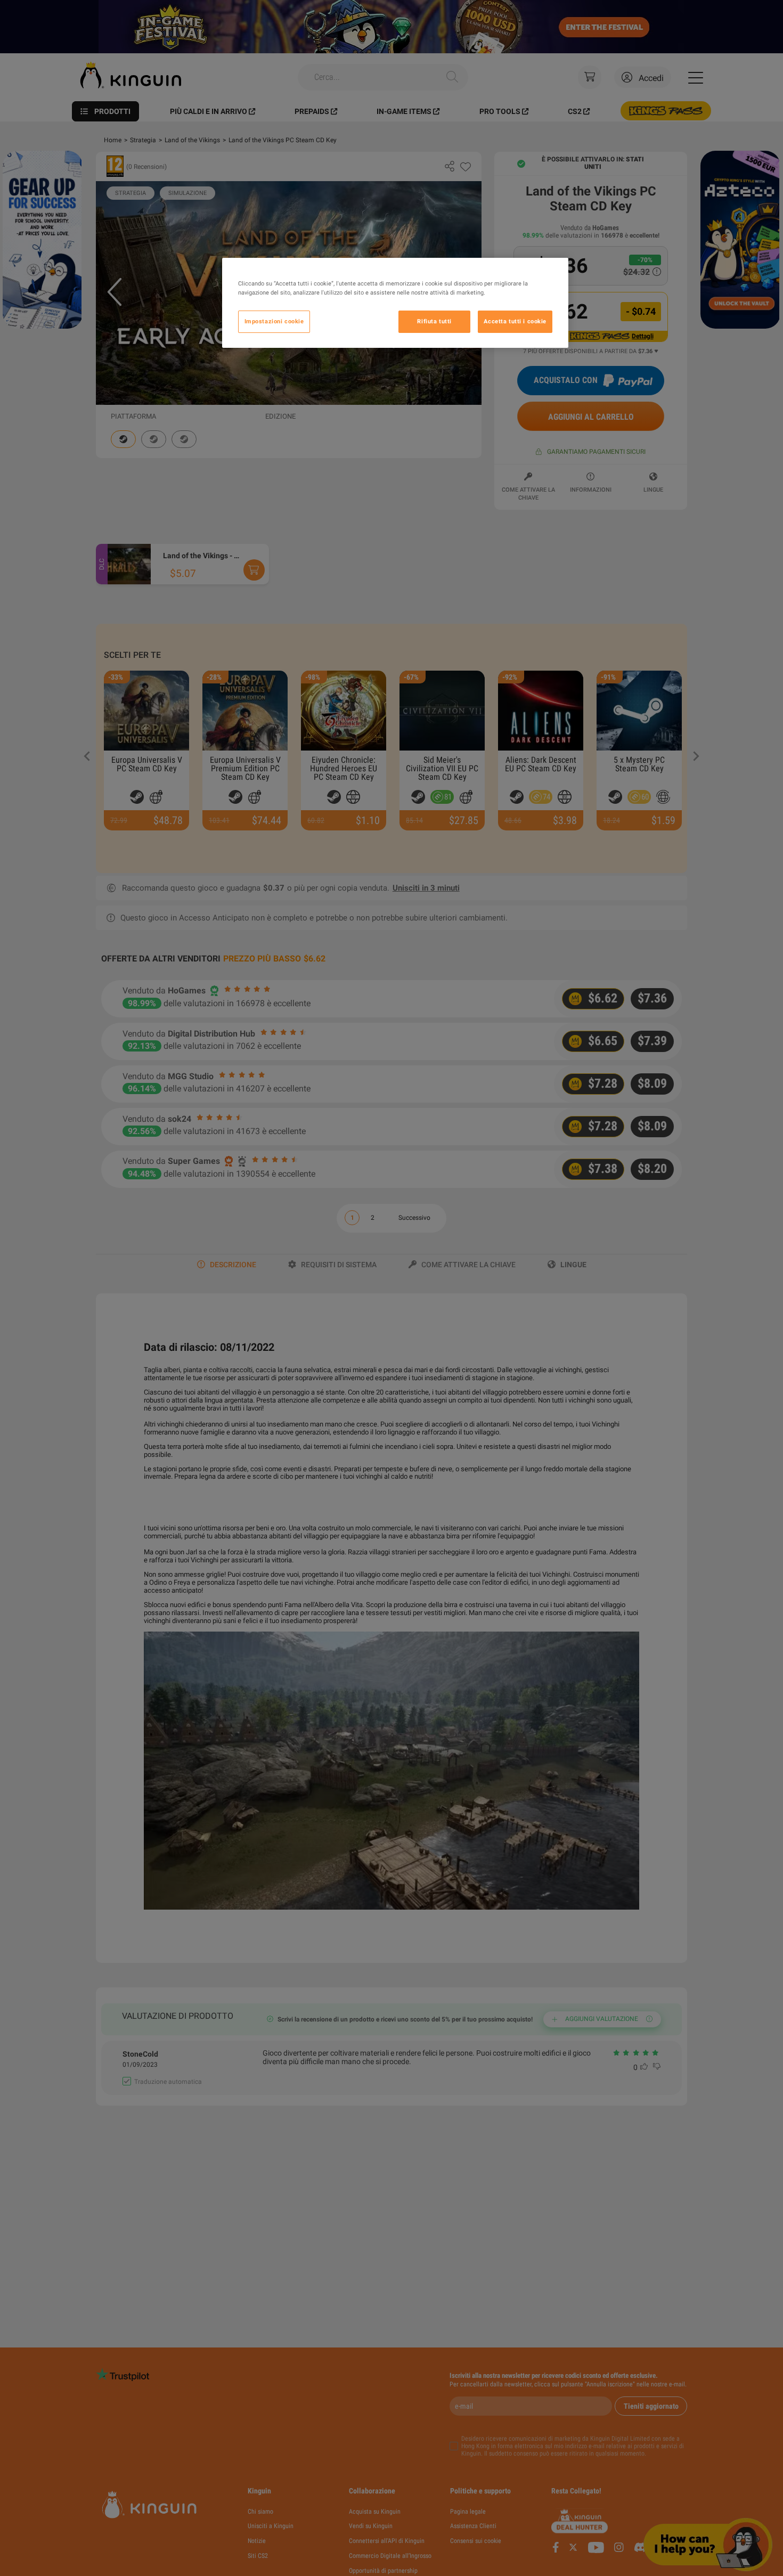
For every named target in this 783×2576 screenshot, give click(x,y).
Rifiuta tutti (434, 321)
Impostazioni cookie (274, 321)
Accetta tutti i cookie (515, 321)
